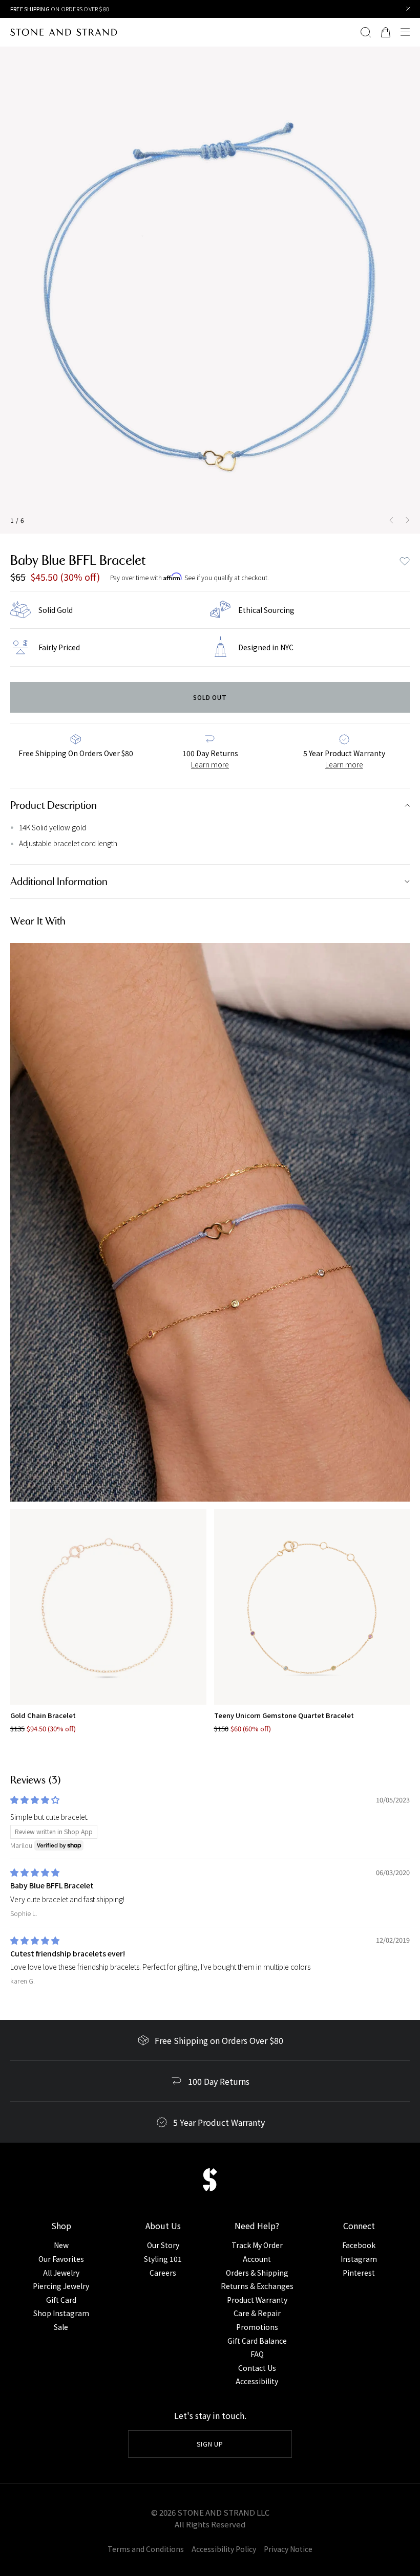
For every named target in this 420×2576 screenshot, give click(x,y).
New (61, 2245)
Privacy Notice (288, 2549)
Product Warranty (257, 2300)
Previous (389, 520)
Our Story (163, 2245)
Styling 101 (163, 2259)
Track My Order (257, 2245)
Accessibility (257, 2381)
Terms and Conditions (146, 2549)
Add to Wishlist (405, 561)
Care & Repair (257, 2313)
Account (257, 2259)
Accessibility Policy (224, 2549)
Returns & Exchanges (257, 2286)
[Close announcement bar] (408, 9)
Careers (163, 2273)
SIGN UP (210, 2444)
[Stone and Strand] (64, 32)
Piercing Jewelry (61, 2286)
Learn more (210, 764)
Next (410, 520)
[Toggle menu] (408, 32)
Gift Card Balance (257, 2341)
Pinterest (359, 2273)
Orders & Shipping (257, 2273)
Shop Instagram (61, 2313)
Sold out (210, 697)
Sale (61, 2327)
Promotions (257, 2327)
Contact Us (257, 2368)
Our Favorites (61, 2259)
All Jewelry (61, 2273)
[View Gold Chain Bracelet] (108, 1607)
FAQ (257, 2354)
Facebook (359, 2245)
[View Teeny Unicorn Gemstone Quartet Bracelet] (312, 1607)
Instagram (359, 2259)
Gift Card (61, 2300)
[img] (35, 1800)
